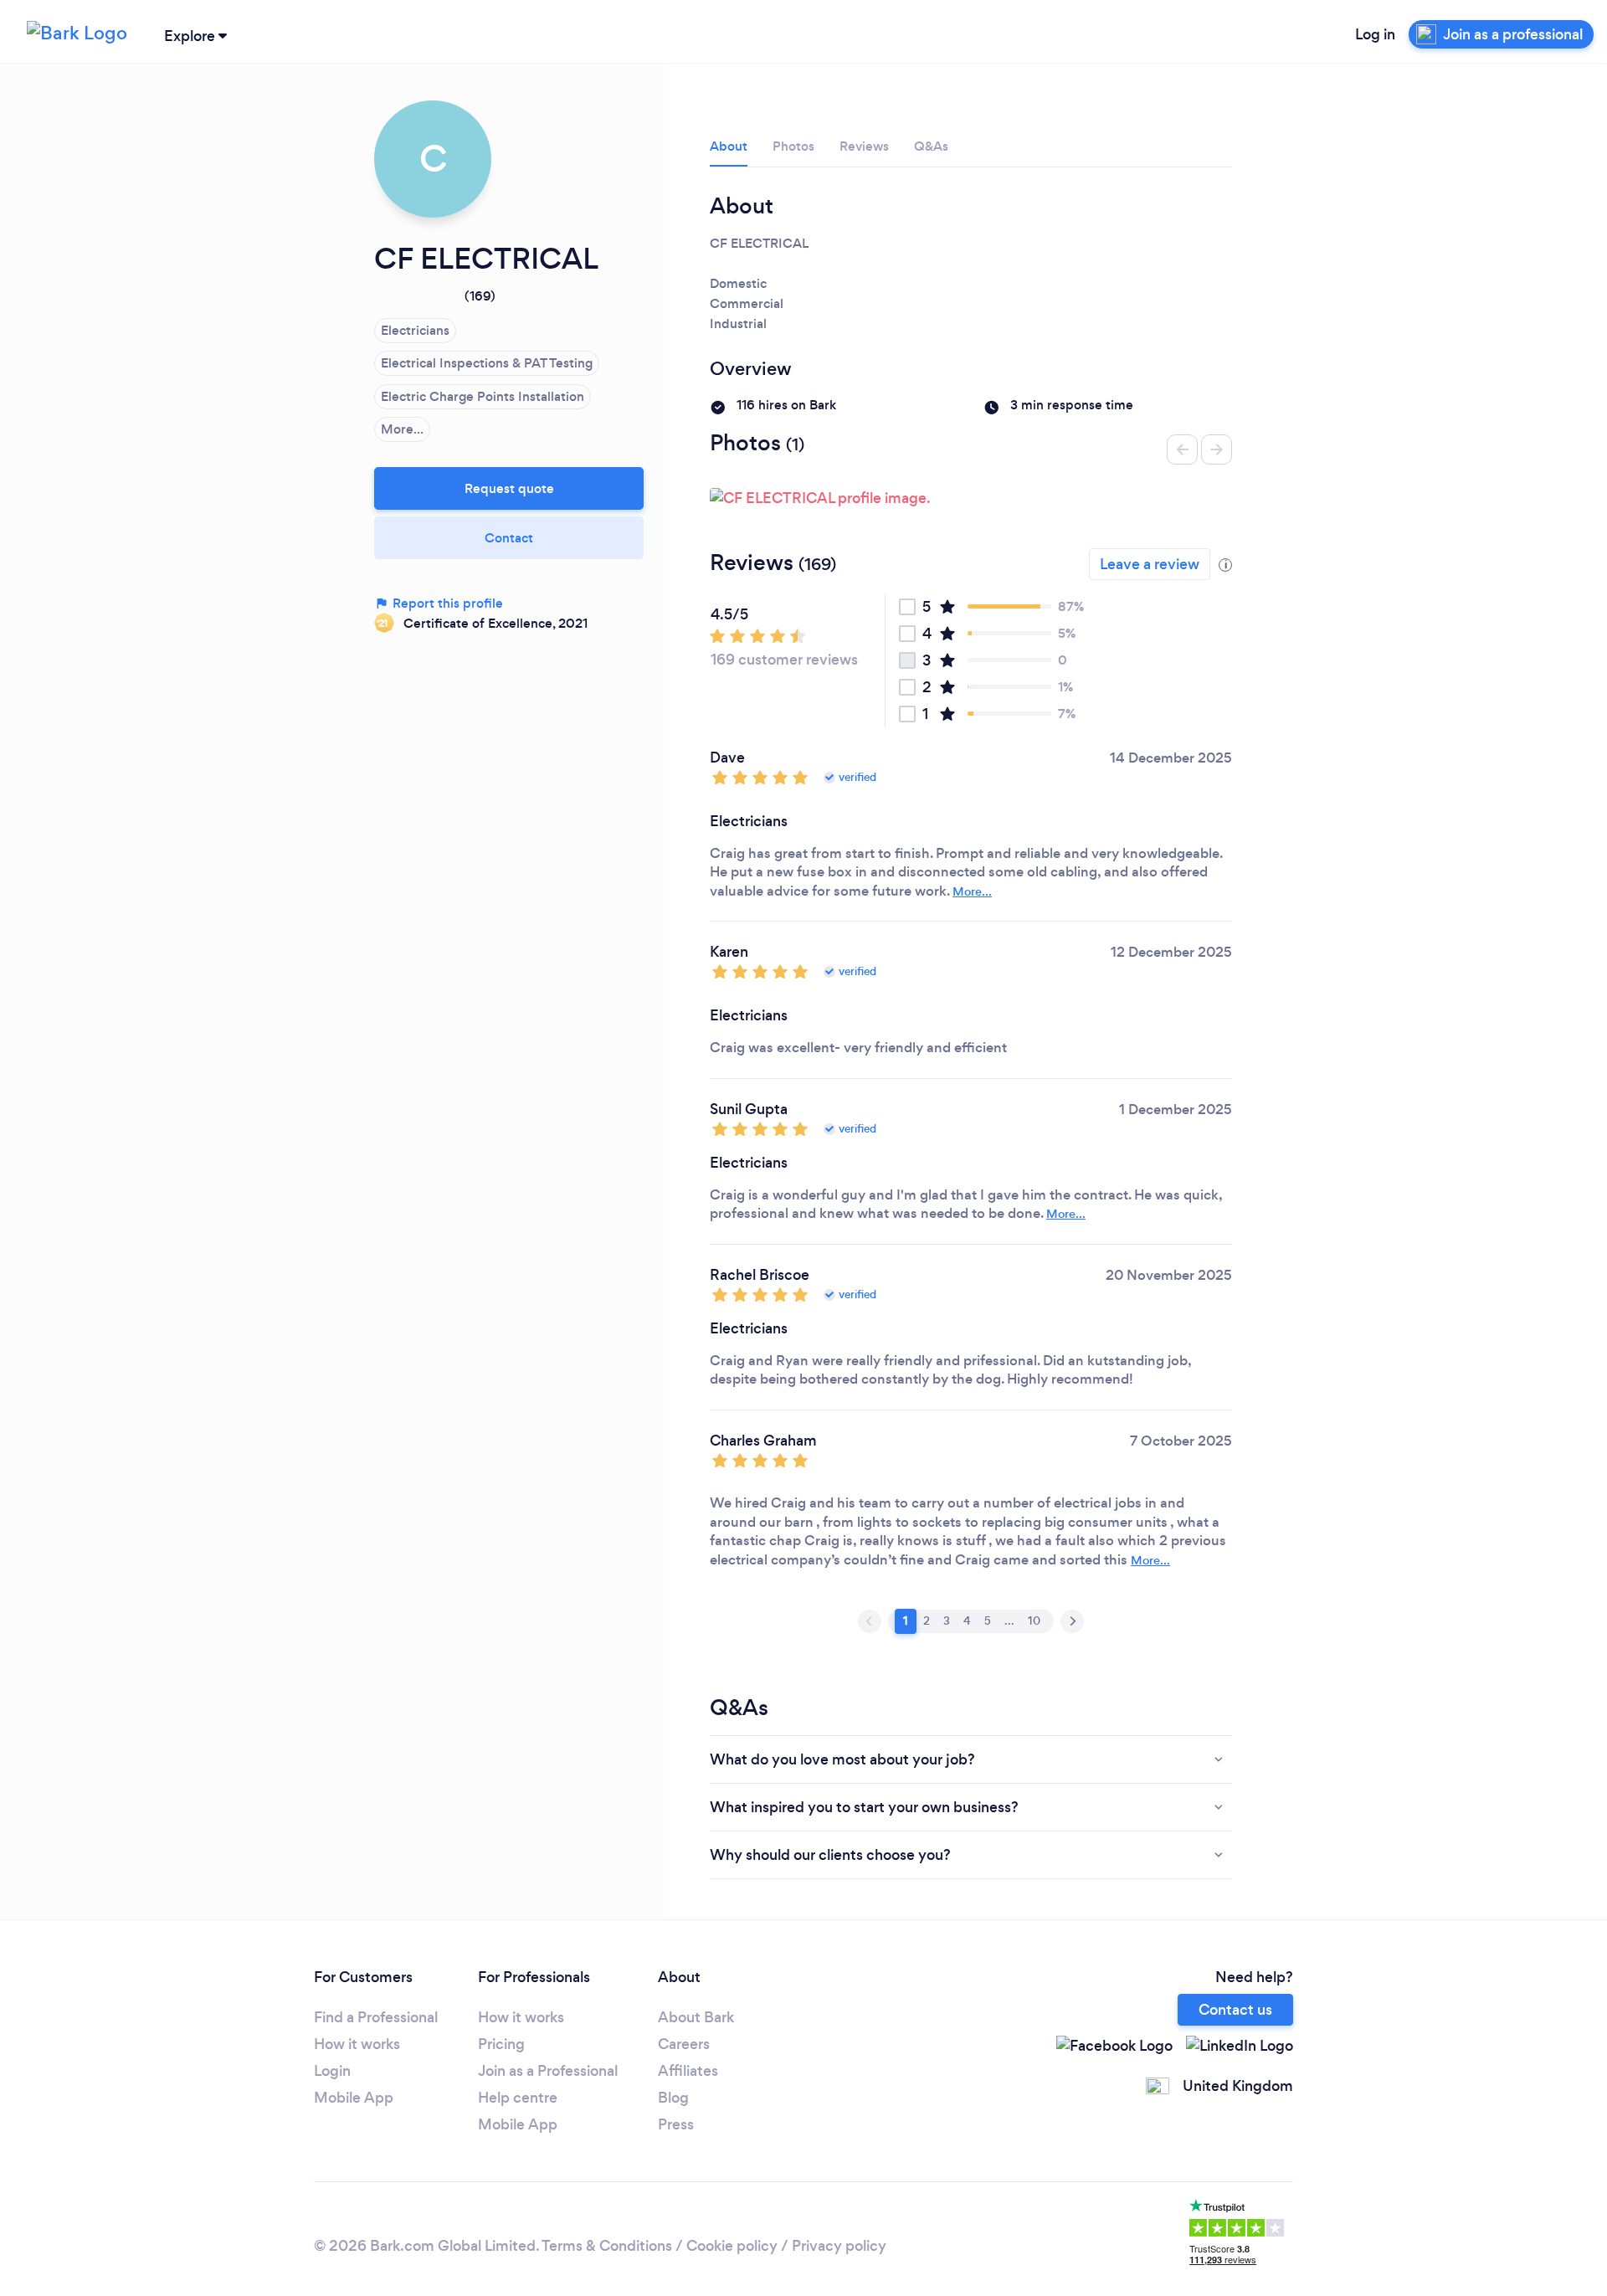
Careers (684, 2044)
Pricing (501, 2044)
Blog (673, 2098)
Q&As (931, 146)
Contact (509, 538)
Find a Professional (376, 2017)
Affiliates (688, 2071)
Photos (793, 146)
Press (676, 2124)
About (729, 146)
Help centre (518, 2098)
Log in (1375, 34)
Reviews (864, 146)
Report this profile (446, 603)
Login (332, 2071)
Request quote (509, 488)
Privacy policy (839, 2246)
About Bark (696, 2017)
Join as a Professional (548, 2071)
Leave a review (1150, 564)
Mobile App (354, 2098)
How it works (357, 2044)
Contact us (1235, 2010)
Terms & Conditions (607, 2246)
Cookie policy (732, 2246)
